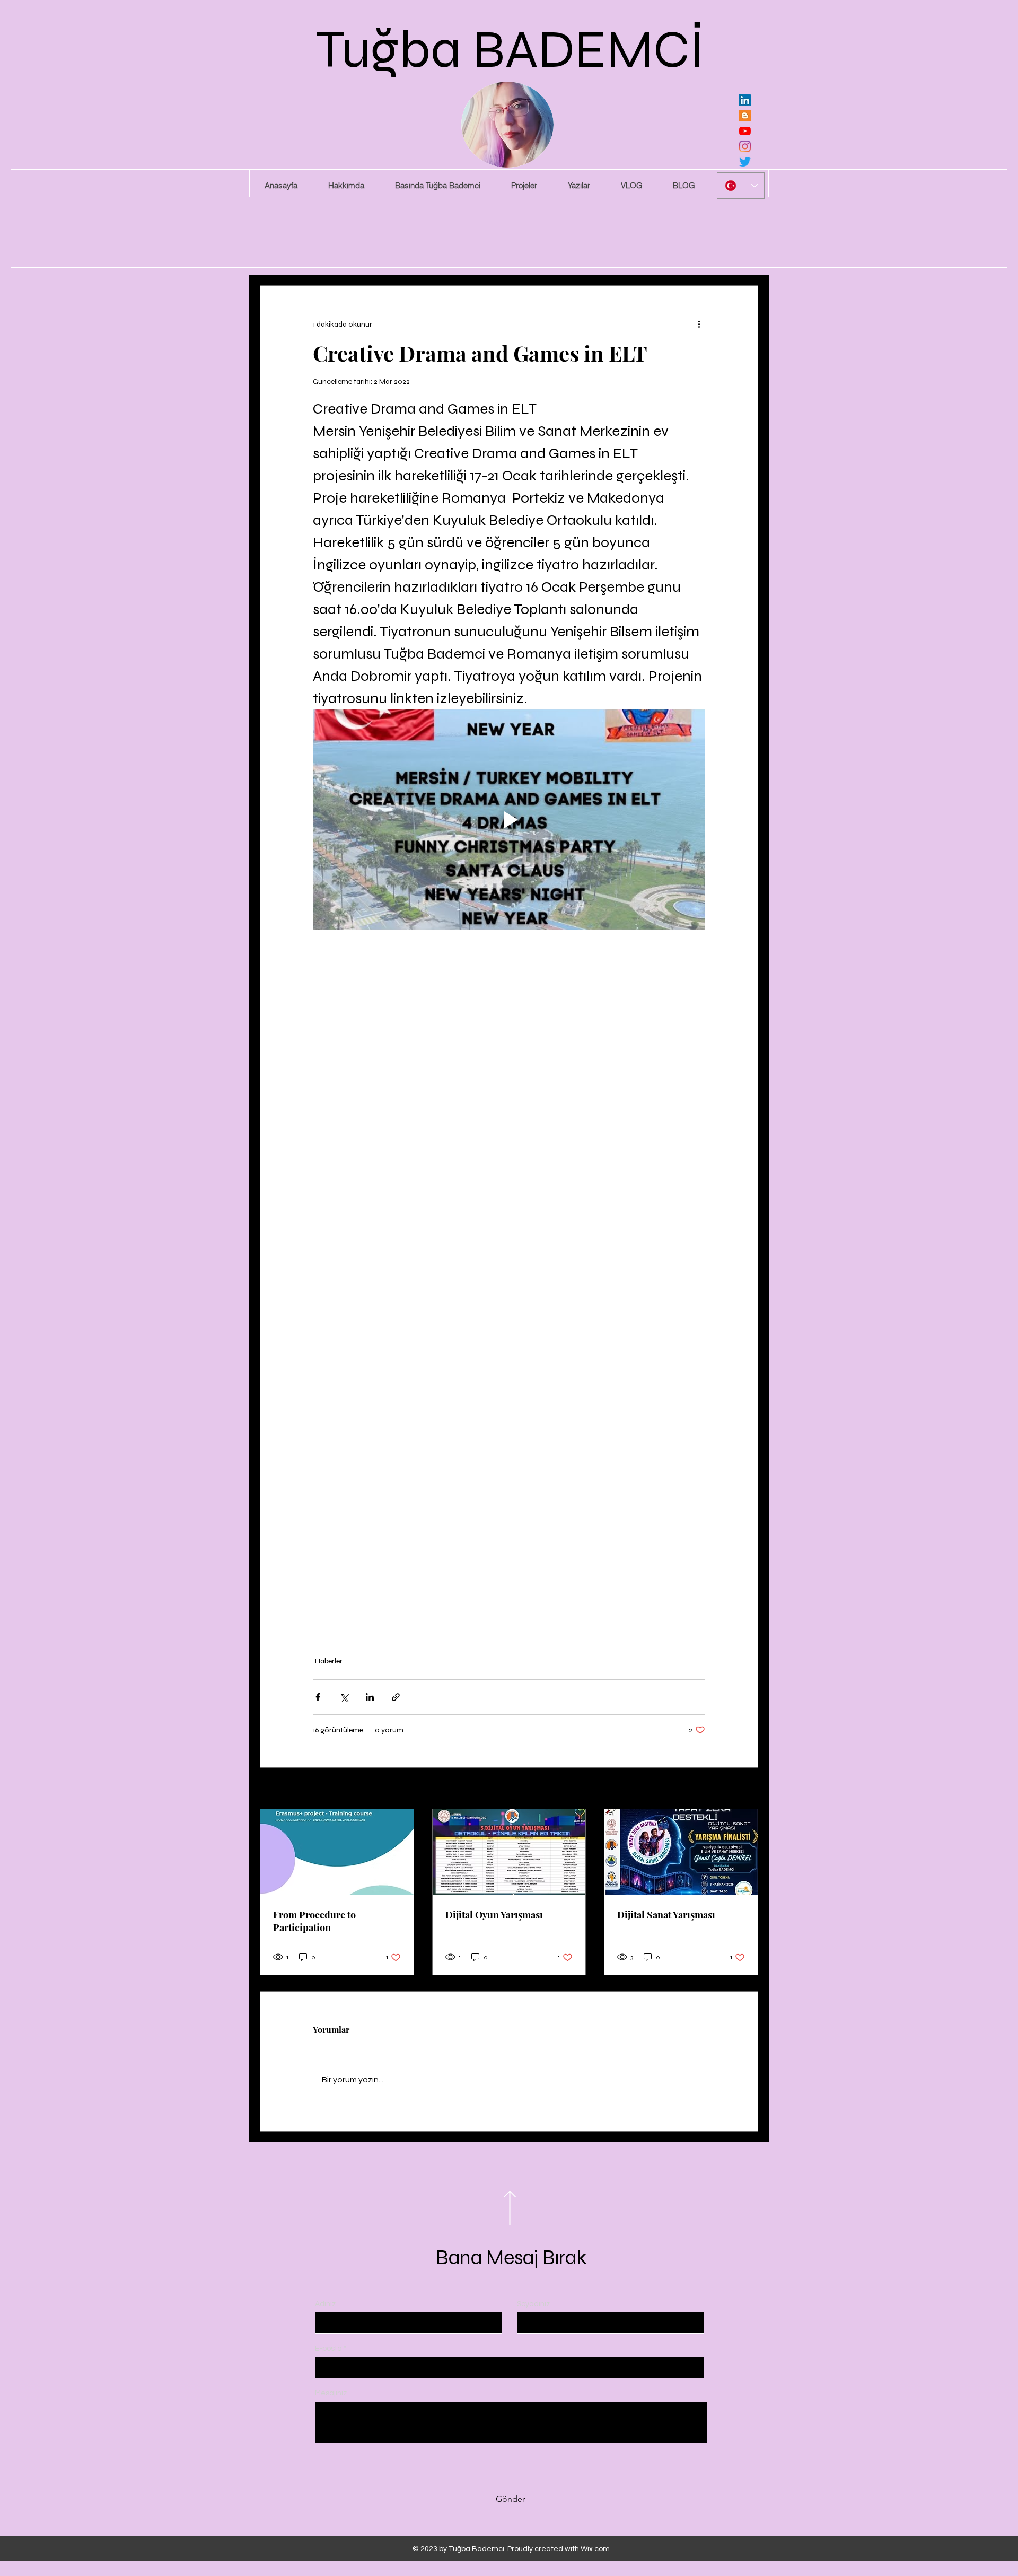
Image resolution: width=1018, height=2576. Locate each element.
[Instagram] (745, 146)
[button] (524, 186)
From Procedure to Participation (314, 1921)
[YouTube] (745, 131)
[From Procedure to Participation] (337, 1852)
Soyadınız (533, 2304)
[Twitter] (745, 162)
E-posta (328, 2349)
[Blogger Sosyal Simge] (745, 116)
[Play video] (509, 820)
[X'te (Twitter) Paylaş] (344, 1697)
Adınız (325, 2304)
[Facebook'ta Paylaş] (318, 1697)
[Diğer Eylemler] (699, 324)
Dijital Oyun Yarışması (494, 1915)
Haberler (329, 1661)
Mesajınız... (333, 2393)
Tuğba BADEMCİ (510, 50)
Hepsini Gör (739, 1789)
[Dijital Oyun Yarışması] (509, 1852)
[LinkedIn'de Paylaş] (370, 1697)
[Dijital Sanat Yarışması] (681, 1852)
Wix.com (595, 2549)
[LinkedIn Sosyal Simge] (745, 100)
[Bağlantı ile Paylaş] (396, 1697)
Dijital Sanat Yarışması (666, 1915)
